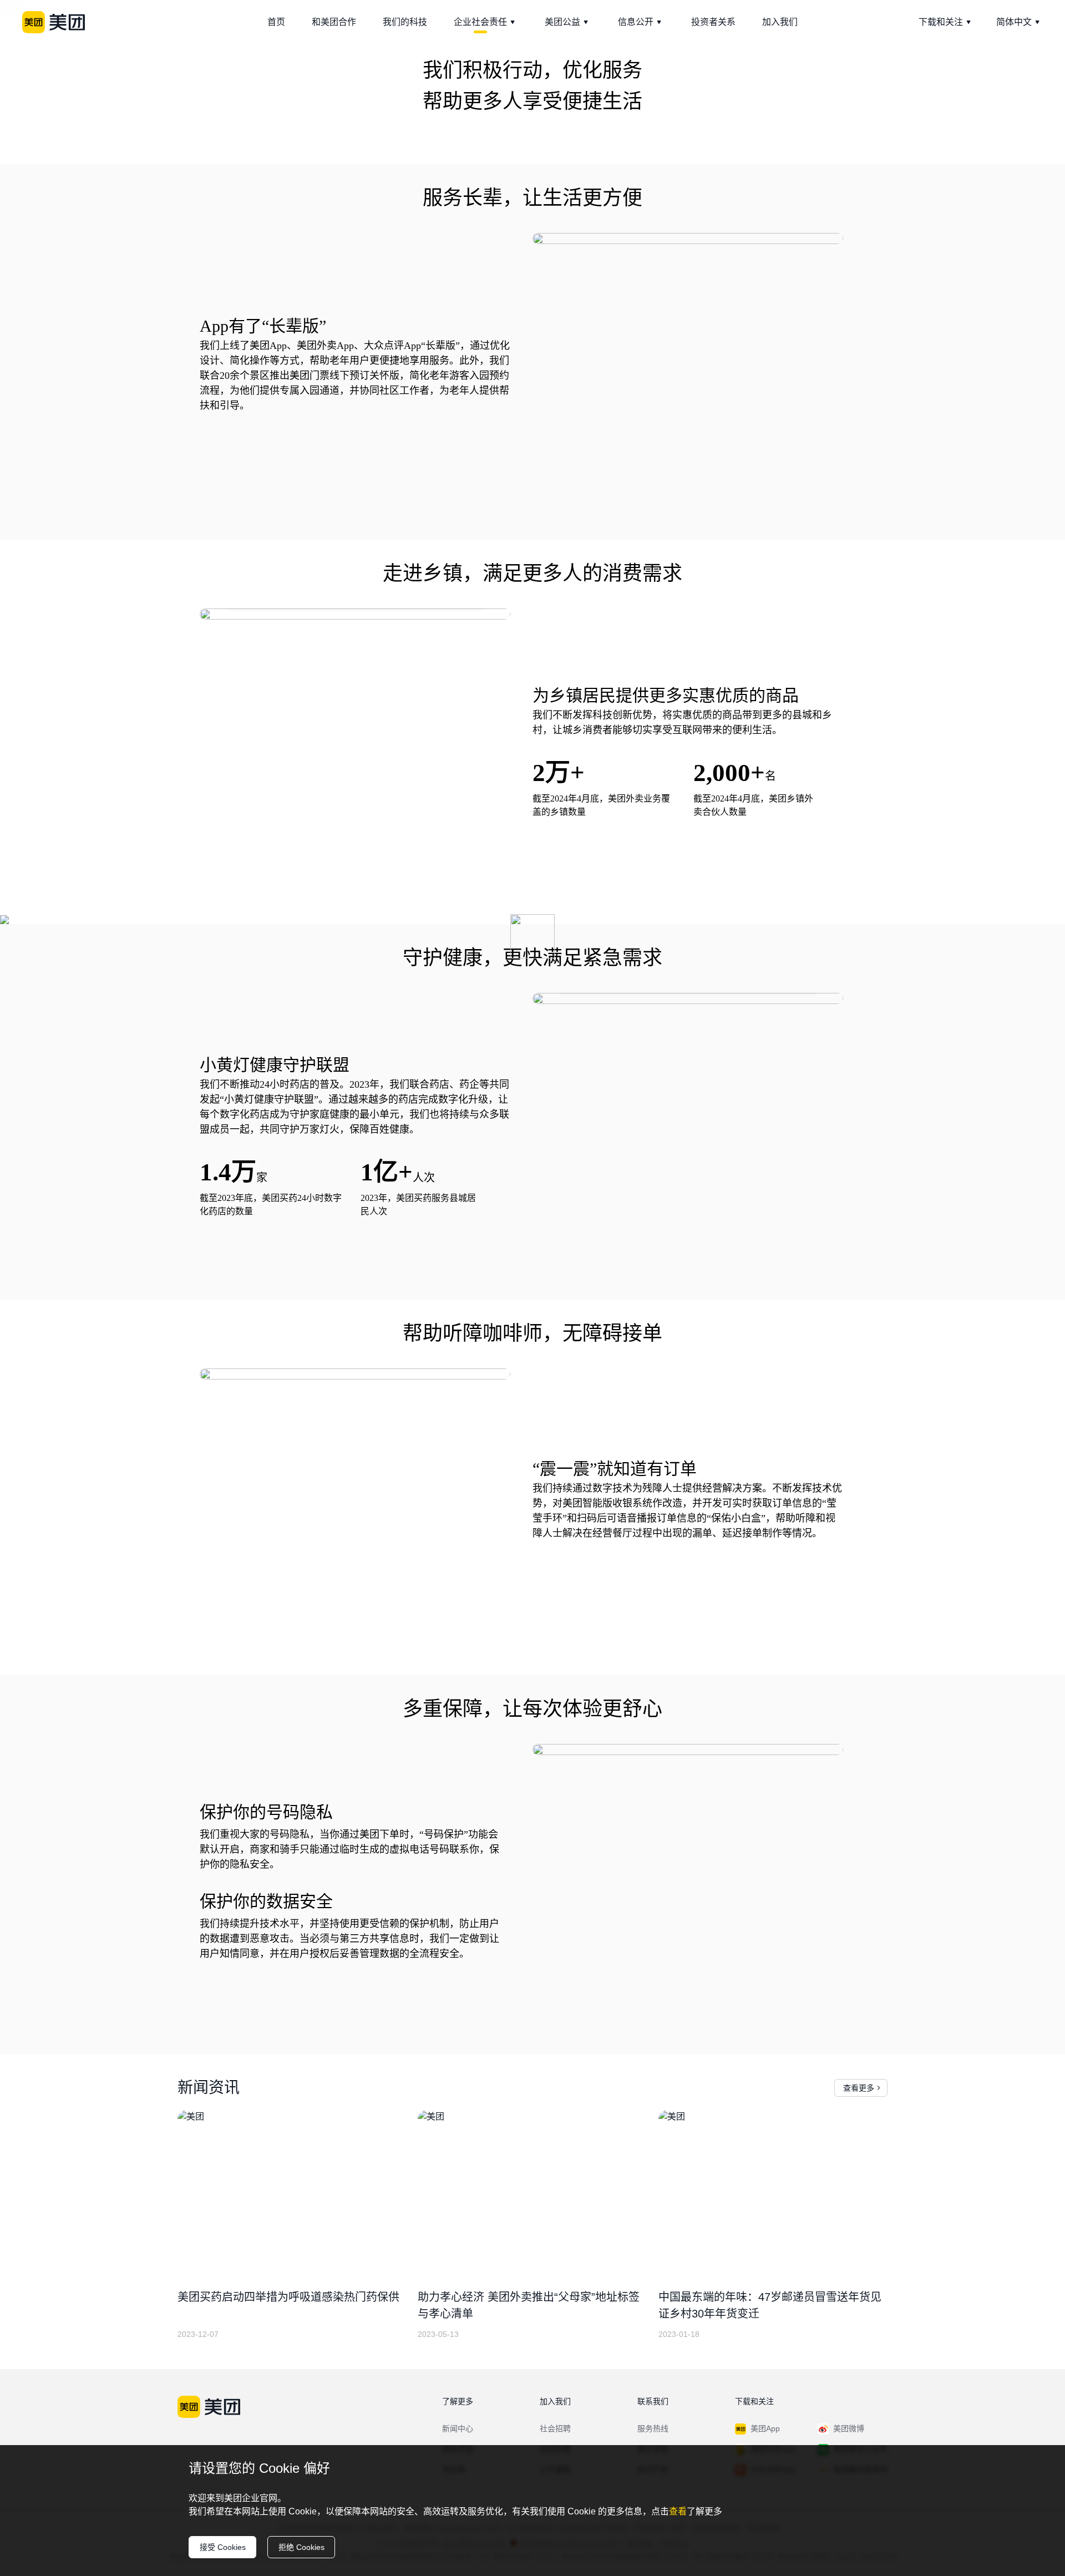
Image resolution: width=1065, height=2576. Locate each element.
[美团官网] (54, 22)
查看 (678, 2511)
